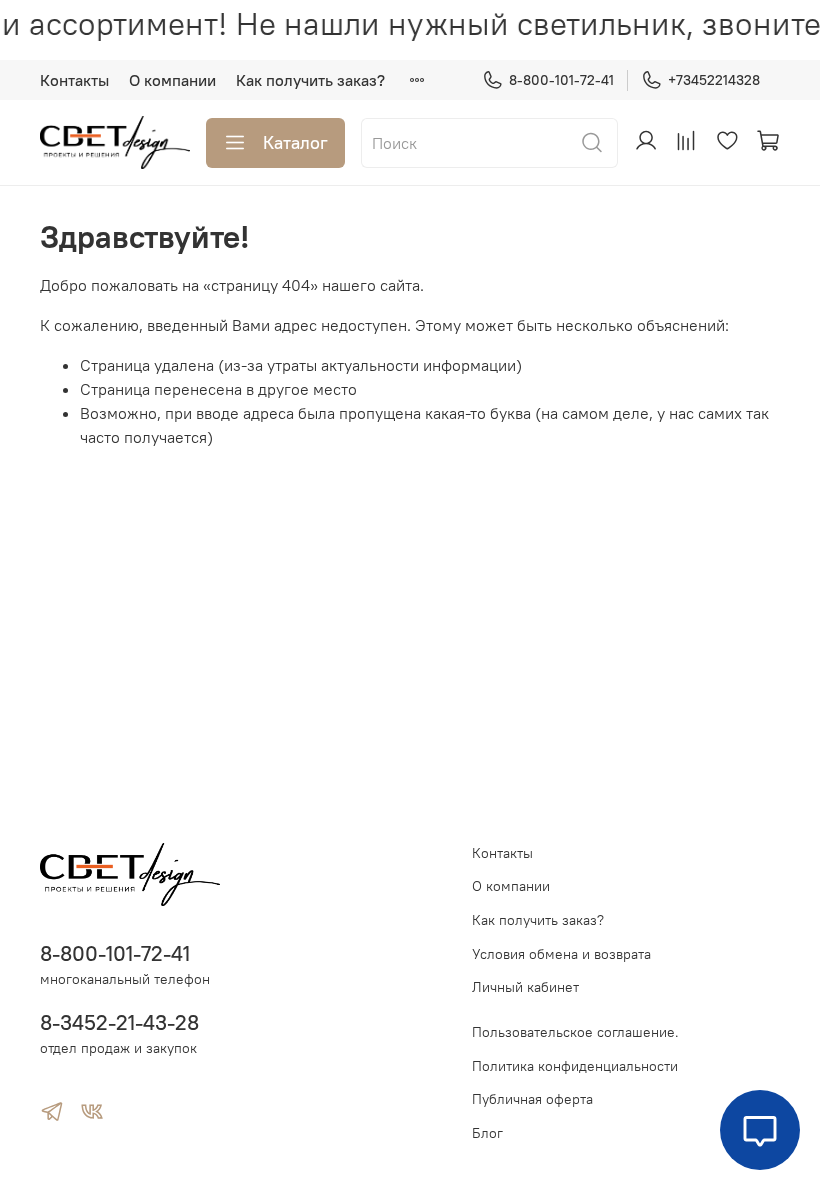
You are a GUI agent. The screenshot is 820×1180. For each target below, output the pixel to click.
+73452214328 (714, 80)
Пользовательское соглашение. (575, 1032)
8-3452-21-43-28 (119, 1022)
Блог (487, 1133)
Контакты (74, 80)
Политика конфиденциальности (575, 1066)
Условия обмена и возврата (561, 954)
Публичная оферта (532, 1099)
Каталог (295, 142)
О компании (172, 80)
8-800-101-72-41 (561, 80)
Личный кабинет (525, 987)
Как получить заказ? (310, 80)
